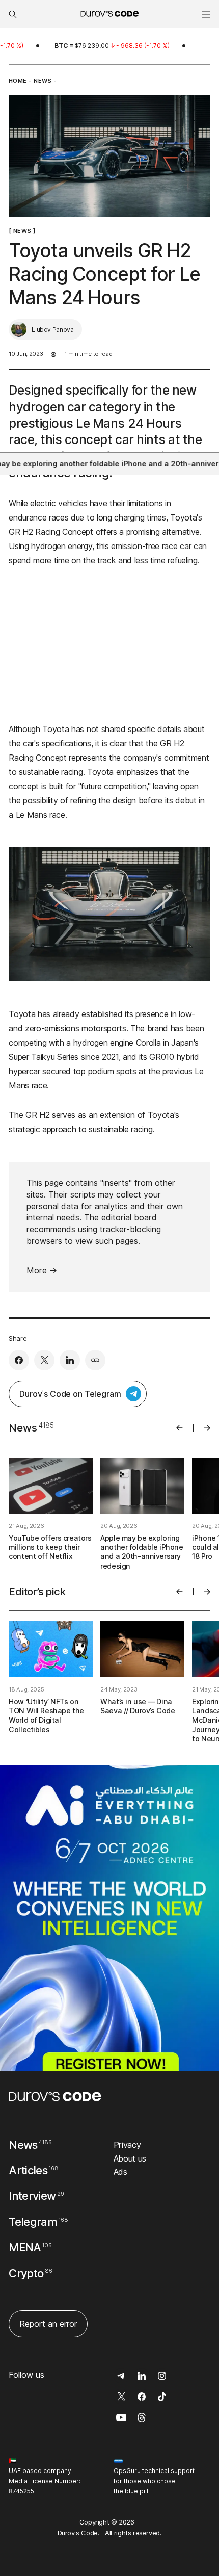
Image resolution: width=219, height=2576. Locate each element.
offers (106, 532)
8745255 (21, 2491)
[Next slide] (207, 1428)
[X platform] (44, 1360)
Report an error (48, 2324)
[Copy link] (95, 1360)
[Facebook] (19, 1360)
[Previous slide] (180, 1428)
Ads (120, 2172)
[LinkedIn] (70, 1360)
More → (42, 1270)
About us (130, 2158)
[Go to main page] (55, 2097)
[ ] (22, 231)
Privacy (127, 2145)
